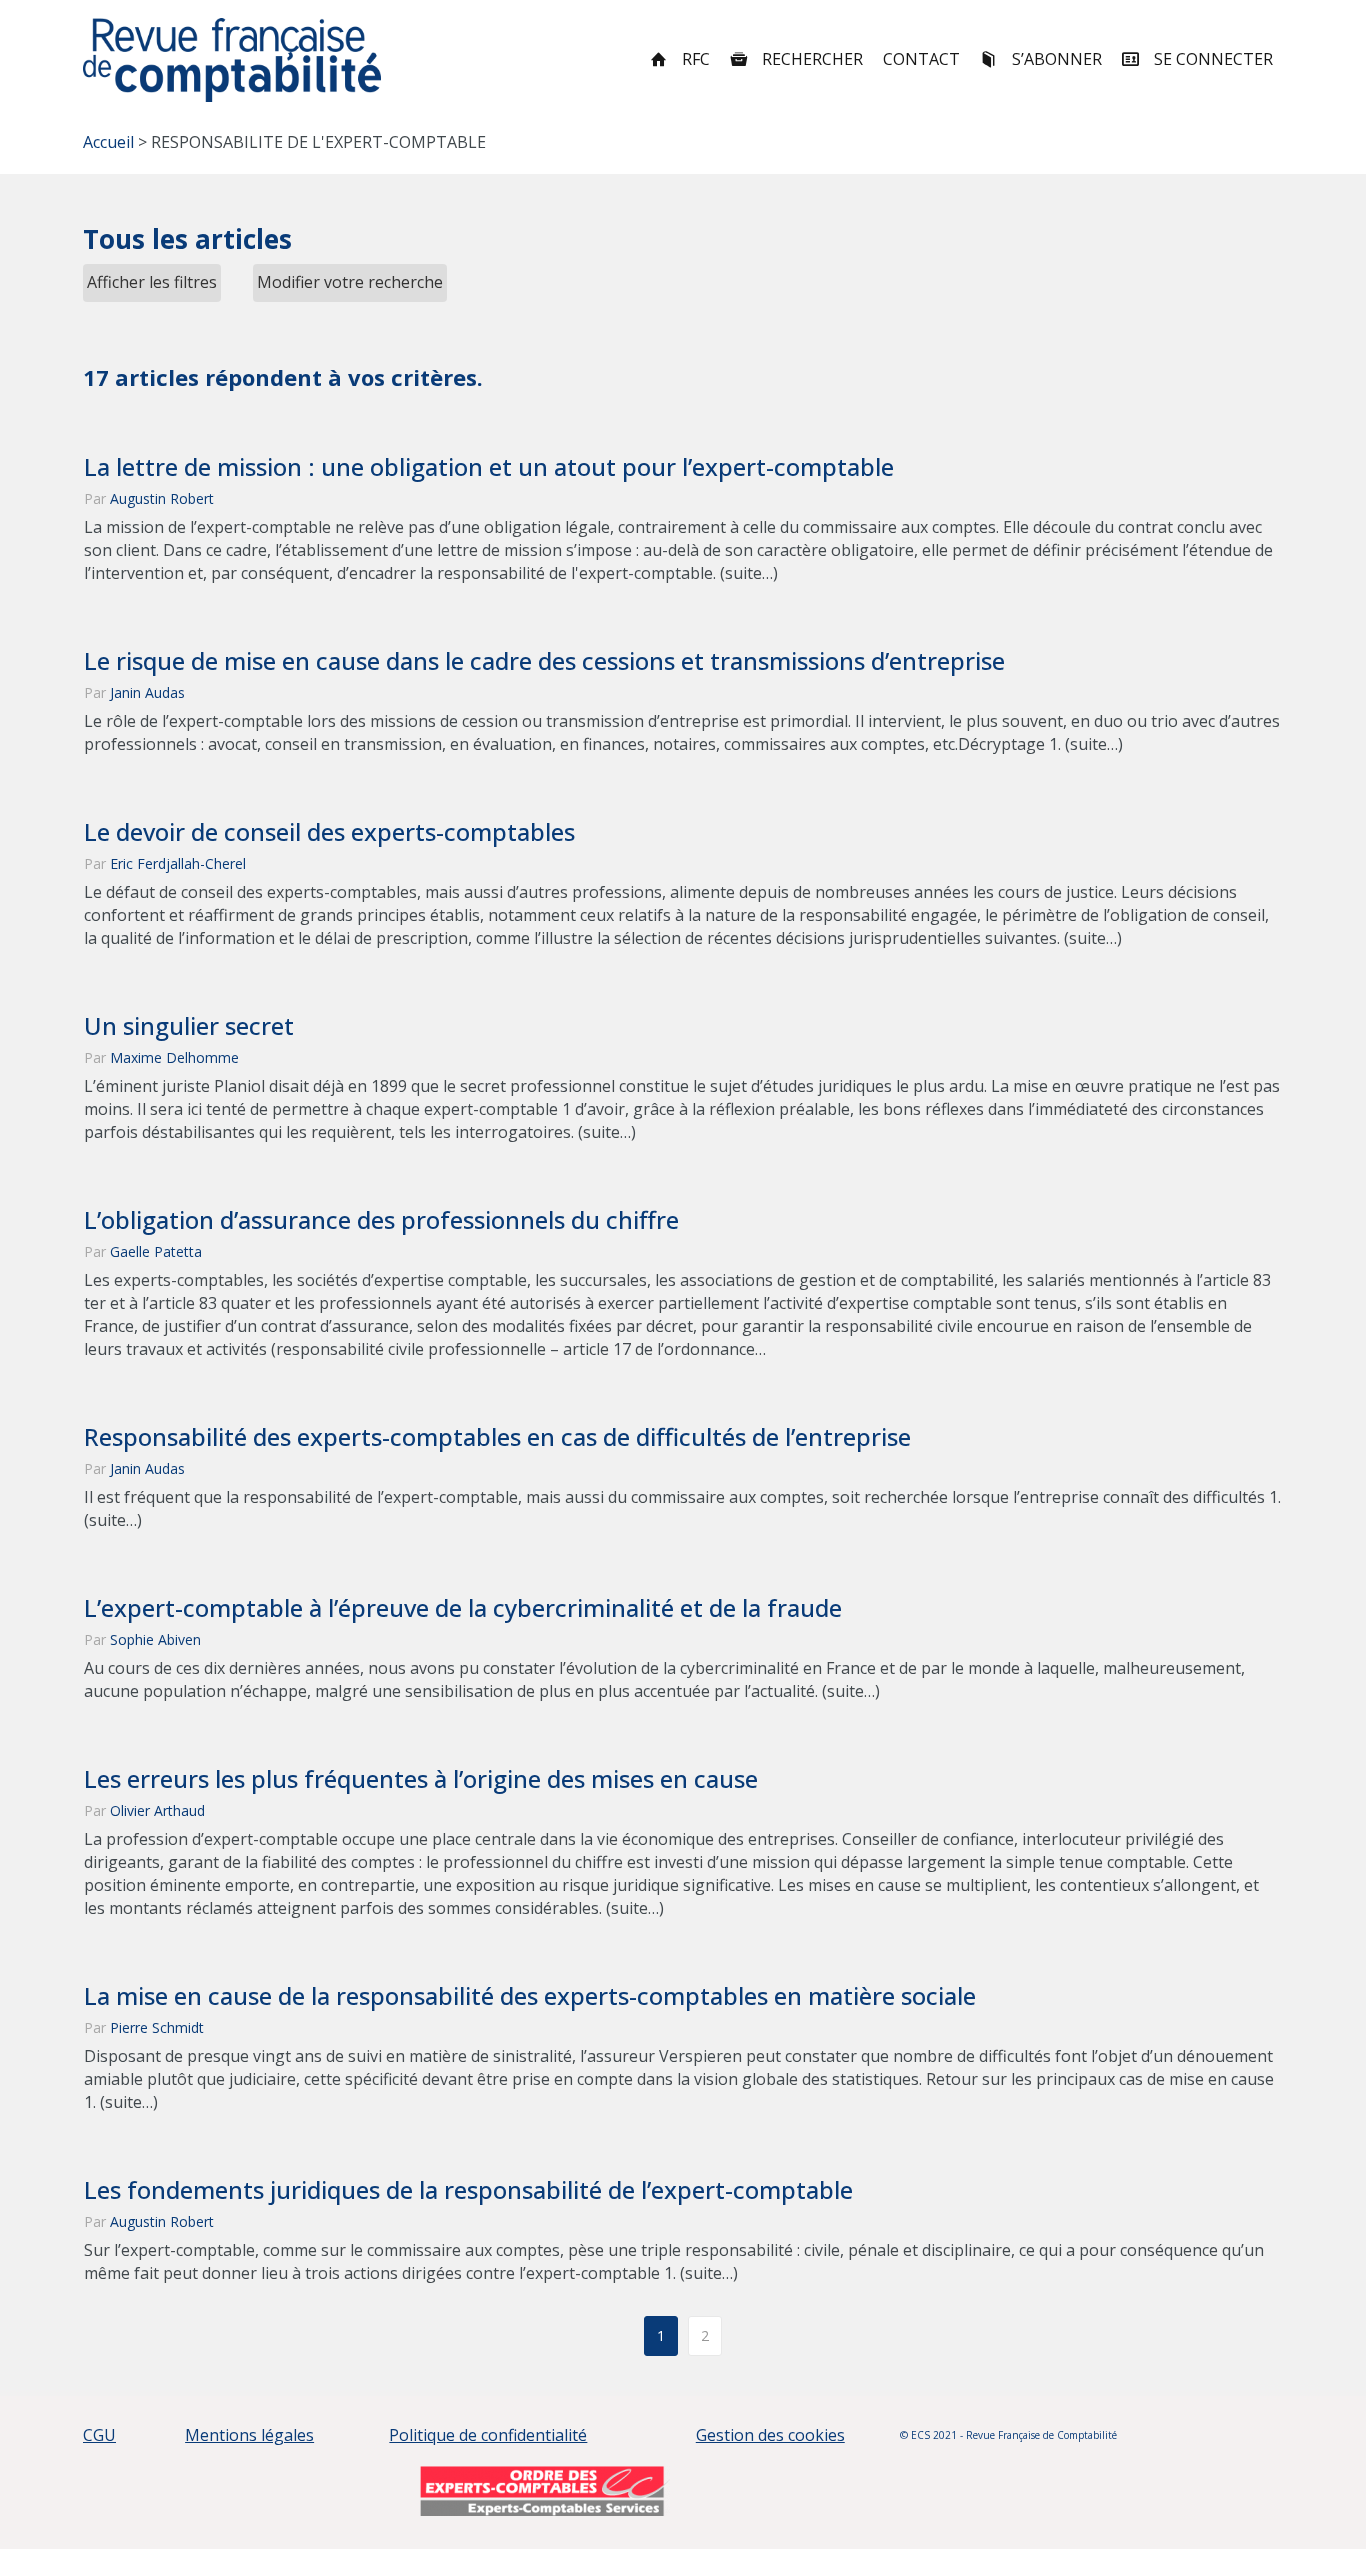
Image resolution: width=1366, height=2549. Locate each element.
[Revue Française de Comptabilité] (232, 60)
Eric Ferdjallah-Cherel (178, 863)
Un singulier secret (189, 1026)
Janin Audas (147, 692)
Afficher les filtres (152, 282)
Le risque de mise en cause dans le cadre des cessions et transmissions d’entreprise (544, 661)
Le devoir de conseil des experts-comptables (329, 832)
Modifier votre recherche (350, 282)
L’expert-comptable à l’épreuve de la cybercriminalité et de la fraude (463, 1608)
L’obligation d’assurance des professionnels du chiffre (381, 1220)
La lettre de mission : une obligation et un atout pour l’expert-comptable (489, 467)
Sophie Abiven (155, 1639)
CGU (99, 2435)
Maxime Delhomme (174, 1057)
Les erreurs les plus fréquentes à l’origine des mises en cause (421, 1779)
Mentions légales (249, 2435)
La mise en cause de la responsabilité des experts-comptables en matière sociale (530, 1996)
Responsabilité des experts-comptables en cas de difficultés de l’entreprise (497, 1437)
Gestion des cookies (770, 2435)
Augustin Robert (162, 498)
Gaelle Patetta (156, 1251)
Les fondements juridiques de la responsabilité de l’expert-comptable (468, 2190)
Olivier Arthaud (157, 1810)
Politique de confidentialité (488, 2435)
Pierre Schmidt (157, 2027)
